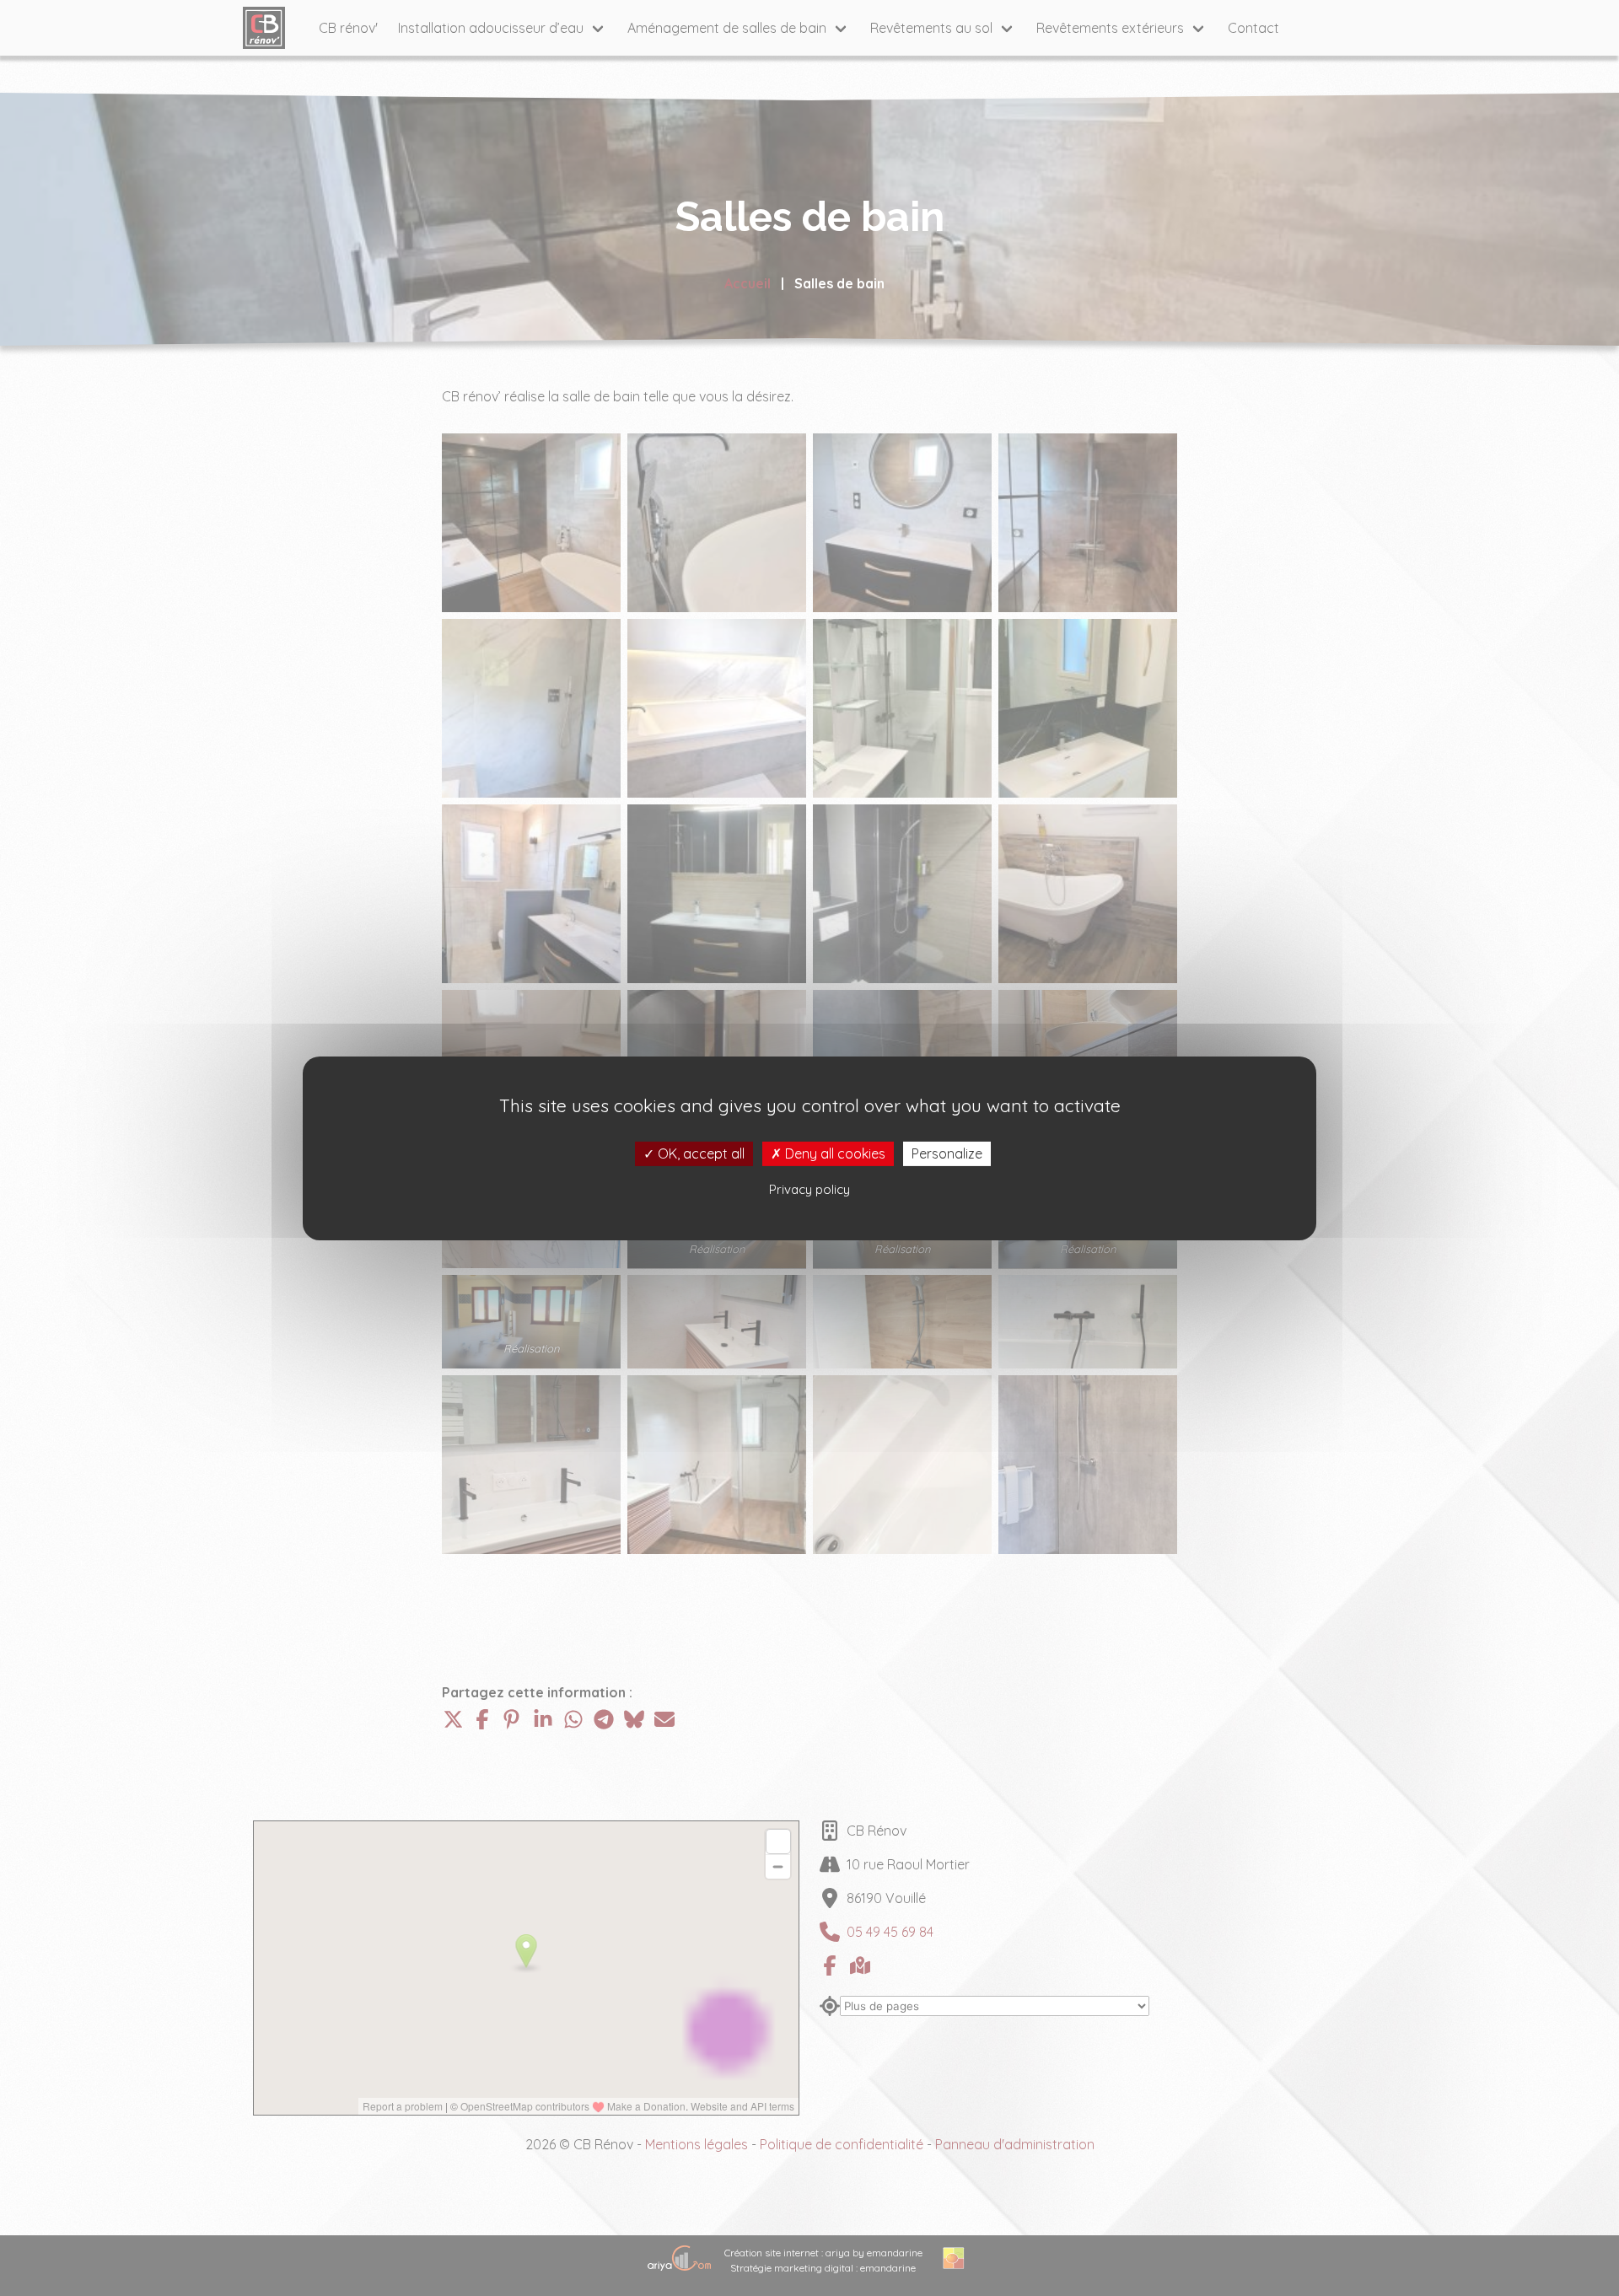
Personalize (947, 1153)
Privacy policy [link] (809, 1189)
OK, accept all (699, 1153)
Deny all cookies (834, 1153)
